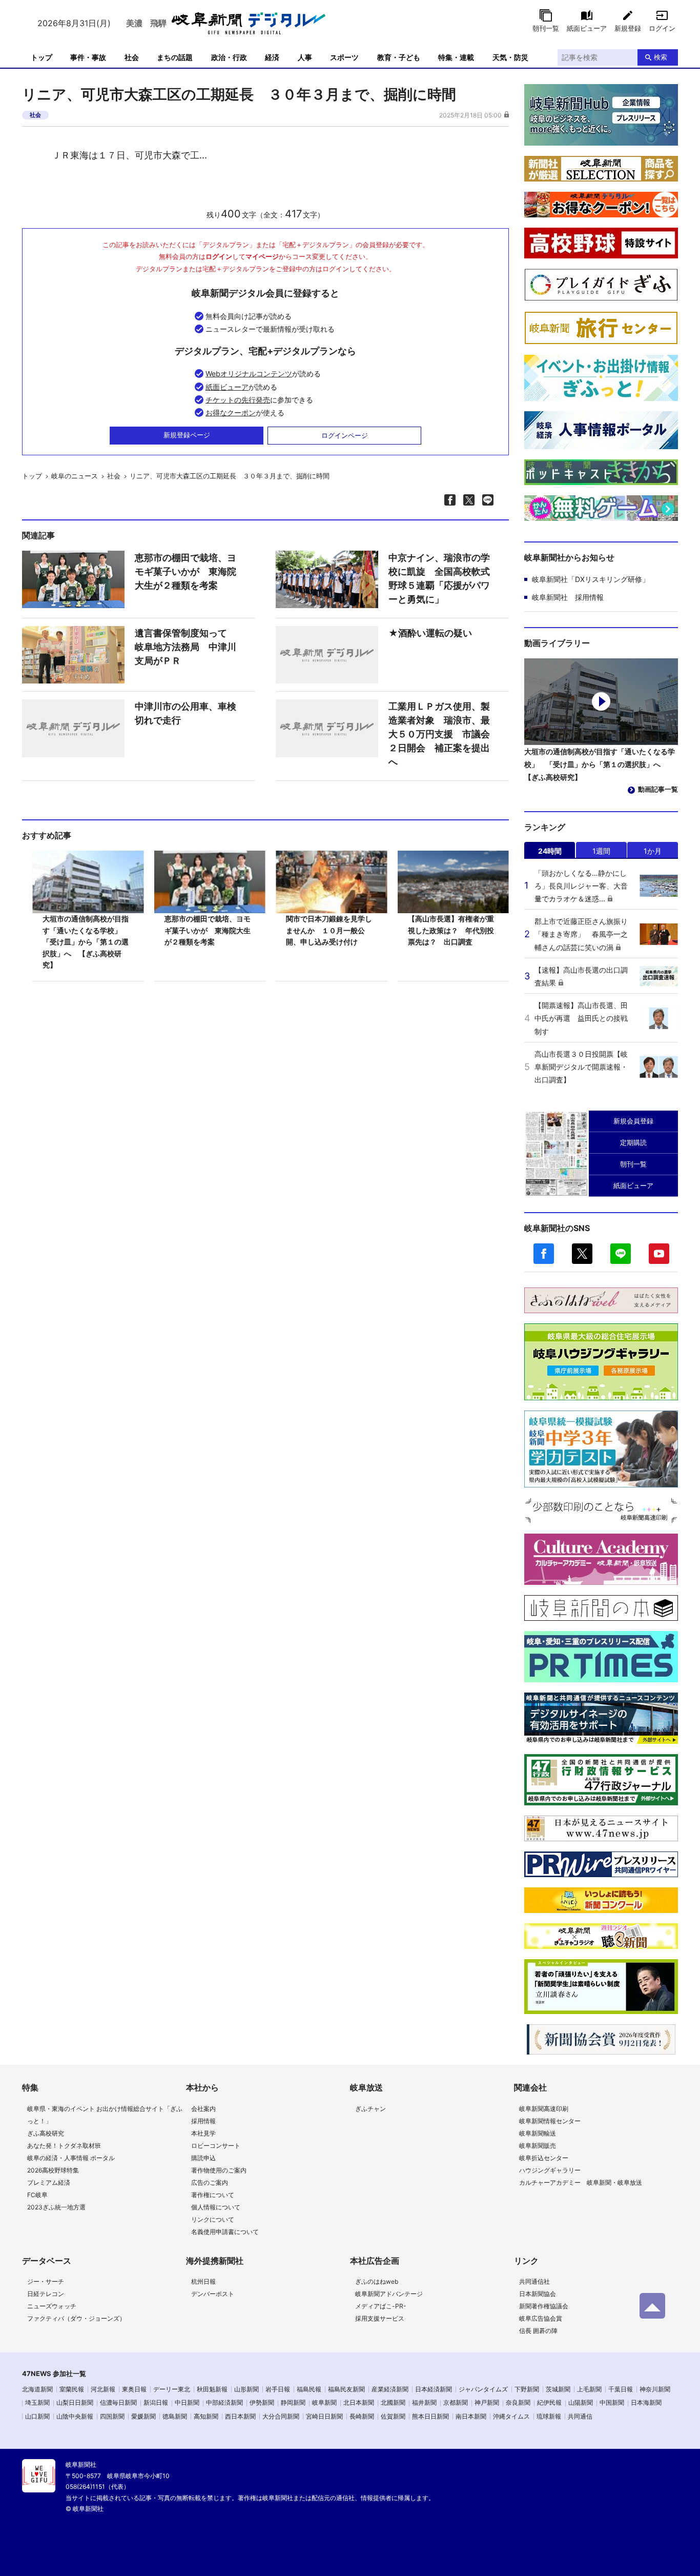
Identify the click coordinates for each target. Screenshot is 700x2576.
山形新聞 (246, 2389)
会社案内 (203, 2109)
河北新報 (103, 2389)
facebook (544, 1254)
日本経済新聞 (434, 2389)
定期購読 (633, 1142)
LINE (621, 1254)
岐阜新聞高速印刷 (544, 2109)
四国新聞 (112, 2416)
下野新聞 (527, 2389)
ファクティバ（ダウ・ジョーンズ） (76, 2318)
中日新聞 (187, 2402)
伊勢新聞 (262, 2402)
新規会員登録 (633, 1121)
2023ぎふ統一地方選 (56, 2207)
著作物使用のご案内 (219, 2170)
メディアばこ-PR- (381, 2306)
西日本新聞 (240, 2416)
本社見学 (203, 2133)
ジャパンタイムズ (483, 2389)
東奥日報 (134, 2389)
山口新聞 (37, 2416)
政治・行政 (229, 57)
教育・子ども (399, 57)
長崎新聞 (362, 2416)
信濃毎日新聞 (118, 2402)
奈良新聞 (518, 2402)
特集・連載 (456, 57)
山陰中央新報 (75, 2416)
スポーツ (344, 57)
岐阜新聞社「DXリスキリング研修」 (591, 579)
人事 (305, 57)
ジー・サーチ (46, 2281)
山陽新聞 (581, 2402)
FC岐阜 (37, 2195)
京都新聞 (456, 2402)
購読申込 (203, 2158)
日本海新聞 (646, 2402)
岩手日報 (278, 2389)
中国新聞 (612, 2402)
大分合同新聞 (281, 2416)
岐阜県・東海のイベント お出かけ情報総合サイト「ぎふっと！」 (105, 2115)
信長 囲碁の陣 (538, 2331)
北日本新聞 (359, 2402)
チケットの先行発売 (238, 400)
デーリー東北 (172, 2389)
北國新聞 (393, 2402)
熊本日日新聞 (430, 2416)
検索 (661, 57)
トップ (42, 57)
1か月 (653, 851)
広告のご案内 (210, 2182)
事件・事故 (88, 57)
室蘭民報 (72, 2389)
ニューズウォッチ (52, 2306)
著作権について (213, 2195)
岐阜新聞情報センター (550, 2121)
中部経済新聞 (224, 2402)
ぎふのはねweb (377, 2281)
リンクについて (213, 2219)
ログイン (662, 28)
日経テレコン (46, 2294)
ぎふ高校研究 (46, 2133)
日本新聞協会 (538, 2294)
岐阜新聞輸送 (538, 2133)
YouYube (659, 1254)
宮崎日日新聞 (324, 2416)
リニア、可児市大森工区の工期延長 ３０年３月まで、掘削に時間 (230, 476)
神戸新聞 (487, 2402)
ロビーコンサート (216, 2146)
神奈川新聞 (655, 2389)
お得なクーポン (231, 412)
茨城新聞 (558, 2389)
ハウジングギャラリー (550, 2170)
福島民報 (309, 2389)
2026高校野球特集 (53, 2170)
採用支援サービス (380, 2318)
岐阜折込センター (544, 2158)
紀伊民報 (549, 2402)
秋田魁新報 (212, 2389)
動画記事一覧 (658, 789)
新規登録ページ (187, 435)
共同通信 (580, 2416)
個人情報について (216, 2207)
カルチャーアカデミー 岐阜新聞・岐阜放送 (581, 2182)
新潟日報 (156, 2402)
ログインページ (345, 435)
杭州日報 (203, 2281)
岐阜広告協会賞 (541, 2318)
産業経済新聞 (390, 2389)
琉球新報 (549, 2416)
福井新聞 (424, 2402)
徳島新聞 (175, 2416)
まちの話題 (175, 57)
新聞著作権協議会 (544, 2306)
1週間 (601, 851)
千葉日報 (621, 2389)
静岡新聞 (293, 2402)
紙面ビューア (587, 28)
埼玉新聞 (37, 2402)
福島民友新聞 (346, 2389)
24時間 (550, 851)
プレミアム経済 (49, 2182)
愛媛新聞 (143, 2416)
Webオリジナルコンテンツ (249, 374)
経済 (272, 57)
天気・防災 (510, 57)
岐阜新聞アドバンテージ (389, 2294)
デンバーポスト (213, 2294)
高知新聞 (206, 2416)
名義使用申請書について (225, 2232)
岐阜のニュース (75, 476)
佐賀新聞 (393, 2416)
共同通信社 (534, 2281)
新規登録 (628, 28)
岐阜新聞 (324, 2402)
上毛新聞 (589, 2389)
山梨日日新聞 (75, 2402)
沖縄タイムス (511, 2416)
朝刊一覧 (546, 28)
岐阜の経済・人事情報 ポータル (71, 2158)
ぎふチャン (370, 2109)
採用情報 (203, 2121)
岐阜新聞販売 (538, 2146)
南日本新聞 (471, 2416)
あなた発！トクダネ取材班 (64, 2146)
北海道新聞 (37, 2389)
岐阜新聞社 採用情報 (568, 597)
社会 (132, 57)
